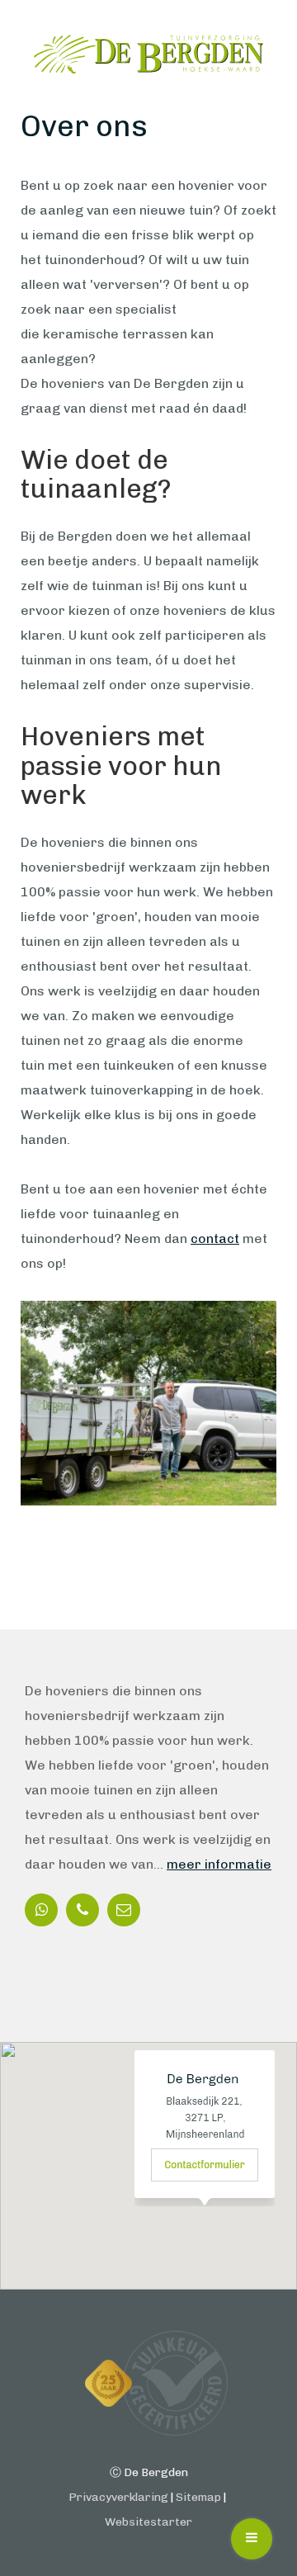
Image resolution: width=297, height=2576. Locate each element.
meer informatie (219, 1864)
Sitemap (198, 2497)
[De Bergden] (148, 54)
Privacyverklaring (118, 2497)
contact (215, 1238)
